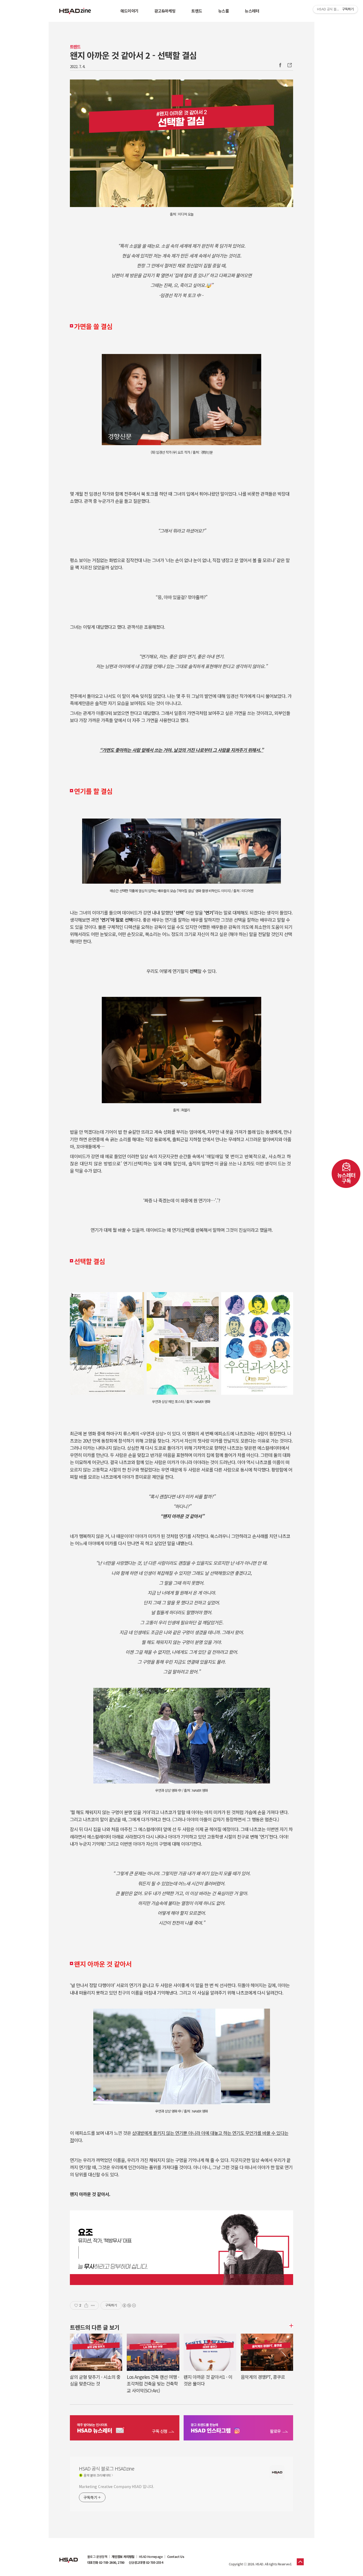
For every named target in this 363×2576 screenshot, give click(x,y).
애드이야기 (129, 11)
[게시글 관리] (93, 2305)
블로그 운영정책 (97, 2557)
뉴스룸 (224, 11)
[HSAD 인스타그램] (238, 2429)
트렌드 (197, 11)
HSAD (69, 2556)
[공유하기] (86, 2305)
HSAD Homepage (151, 2557)
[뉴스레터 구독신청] (125, 2429)
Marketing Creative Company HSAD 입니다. (116, 2486)
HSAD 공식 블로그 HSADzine (75, 11)
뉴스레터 (252, 11)
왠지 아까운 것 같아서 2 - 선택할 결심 (133, 55)
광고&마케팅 (165, 11)
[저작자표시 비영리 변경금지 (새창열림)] (129, 2305)
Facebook (280, 65)
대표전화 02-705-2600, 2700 (106, 2562)
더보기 (290, 2326)
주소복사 (289, 65)
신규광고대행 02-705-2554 (146, 2562)
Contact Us (176, 2557)
